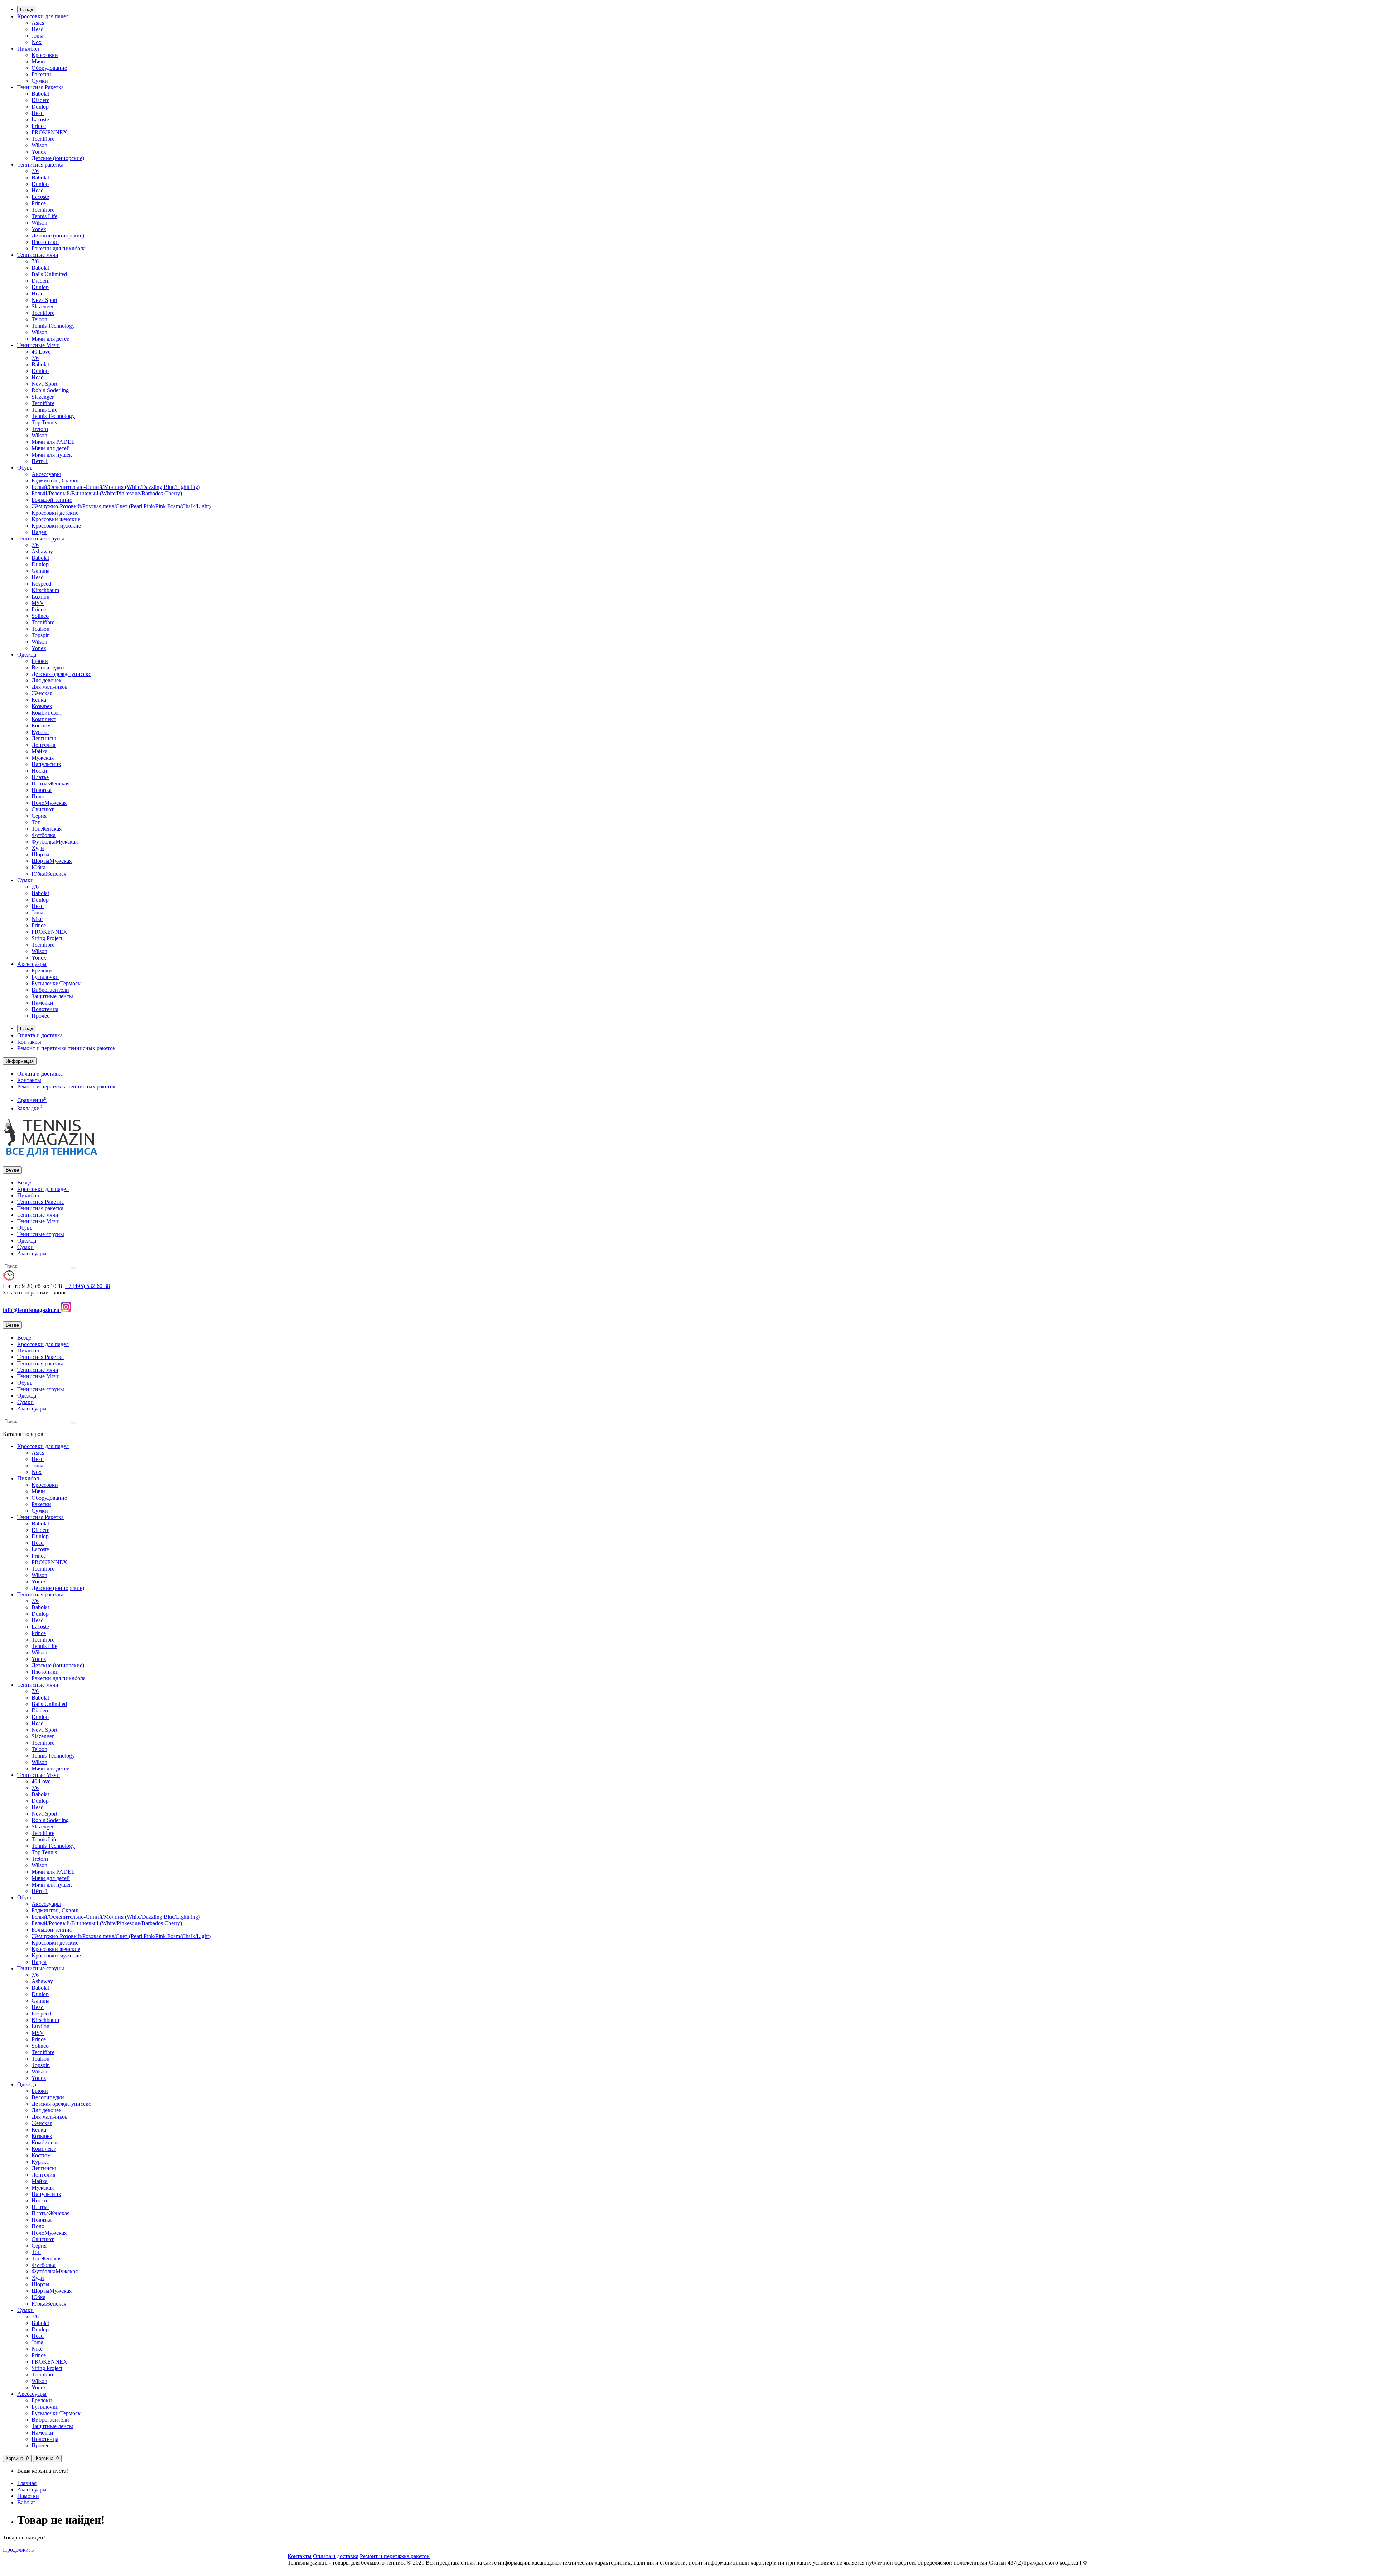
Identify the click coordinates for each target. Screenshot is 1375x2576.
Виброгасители (50, 990)
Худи (38, 848)
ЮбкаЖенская (49, 874)
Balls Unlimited (49, 274)
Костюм (41, 725)
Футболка (44, 835)
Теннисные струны (41, 539)
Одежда (27, 655)
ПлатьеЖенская (50, 784)
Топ (36, 822)
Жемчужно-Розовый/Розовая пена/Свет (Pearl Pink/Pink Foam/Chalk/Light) (121, 506)
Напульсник (46, 764)
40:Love (41, 352)
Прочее (40, 1016)
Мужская (43, 758)
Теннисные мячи (38, 255)
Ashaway (42, 551)
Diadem (40, 100)
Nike (37, 919)
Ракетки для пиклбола (59, 248)
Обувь (25, 468)
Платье (40, 777)
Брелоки (42, 970)
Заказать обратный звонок (35, 1292)
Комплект (44, 719)
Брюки (40, 661)
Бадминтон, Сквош (55, 480)
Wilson (39, 145)
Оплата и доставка (40, 1035)
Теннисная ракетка (40, 165)
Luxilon (40, 597)
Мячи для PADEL (53, 442)
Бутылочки (45, 977)
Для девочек (47, 680)
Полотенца (45, 1009)
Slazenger (43, 306)
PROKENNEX (49, 132)
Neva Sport (44, 300)
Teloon (39, 319)
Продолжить (18, 2550)
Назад (27, 9)
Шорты (40, 854)
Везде (24, 1183)
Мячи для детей (51, 339)
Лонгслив (44, 745)
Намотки (42, 1003)
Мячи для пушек (52, 455)
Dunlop (40, 107)
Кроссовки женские (56, 519)
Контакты (29, 1042)
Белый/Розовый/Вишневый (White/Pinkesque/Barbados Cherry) (107, 493)
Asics (38, 23)
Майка (40, 751)
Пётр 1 (40, 461)
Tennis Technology (53, 326)
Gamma (40, 571)
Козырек (42, 706)
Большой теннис (52, 500)
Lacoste (40, 119)
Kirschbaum (45, 590)
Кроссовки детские (55, 513)
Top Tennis (44, 422)
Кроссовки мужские (56, 526)
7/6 (35, 171)
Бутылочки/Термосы (57, 983)
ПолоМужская (49, 803)
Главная (27, 2483)
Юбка (38, 867)
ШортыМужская (52, 861)
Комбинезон (47, 713)
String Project (47, 938)
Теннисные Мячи (38, 345)
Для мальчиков (50, 687)
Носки (39, 771)
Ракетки (41, 74)
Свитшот (43, 809)
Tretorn (40, 429)
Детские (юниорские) (58, 158)
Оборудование (49, 68)
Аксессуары (46, 474)
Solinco (40, 616)
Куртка (40, 732)
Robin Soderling (50, 390)
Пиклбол (28, 49)
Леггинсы (44, 738)
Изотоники (45, 242)
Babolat (40, 94)
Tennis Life (44, 216)
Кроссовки (45, 55)
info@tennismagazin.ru (32, 1310)
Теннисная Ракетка (40, 87)
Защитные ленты (52, 996)
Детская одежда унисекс (61, 674)
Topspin (41, 635)
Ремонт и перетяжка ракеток (395, 2556)
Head (38, 29)
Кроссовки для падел (43, 16)
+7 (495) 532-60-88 (88, 1286)
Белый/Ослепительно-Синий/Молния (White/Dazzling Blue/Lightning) (116, 487)
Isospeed (41, 584)
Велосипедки (48, 667)
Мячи (38, 61)
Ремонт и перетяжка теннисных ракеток (66, 1048)
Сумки (40, 81)
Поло (38, 796)
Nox (37, 42)
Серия (39, 816)
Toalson (40, 629)
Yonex (39, 152)
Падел (39, 532)
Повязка (42, 790)
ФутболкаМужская (55, 842)
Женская (42, 693)
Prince (39, 126)
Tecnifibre (43, 139)
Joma (37, 36)
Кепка (39, 700)
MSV (38, 603)
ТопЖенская (47, 829)
